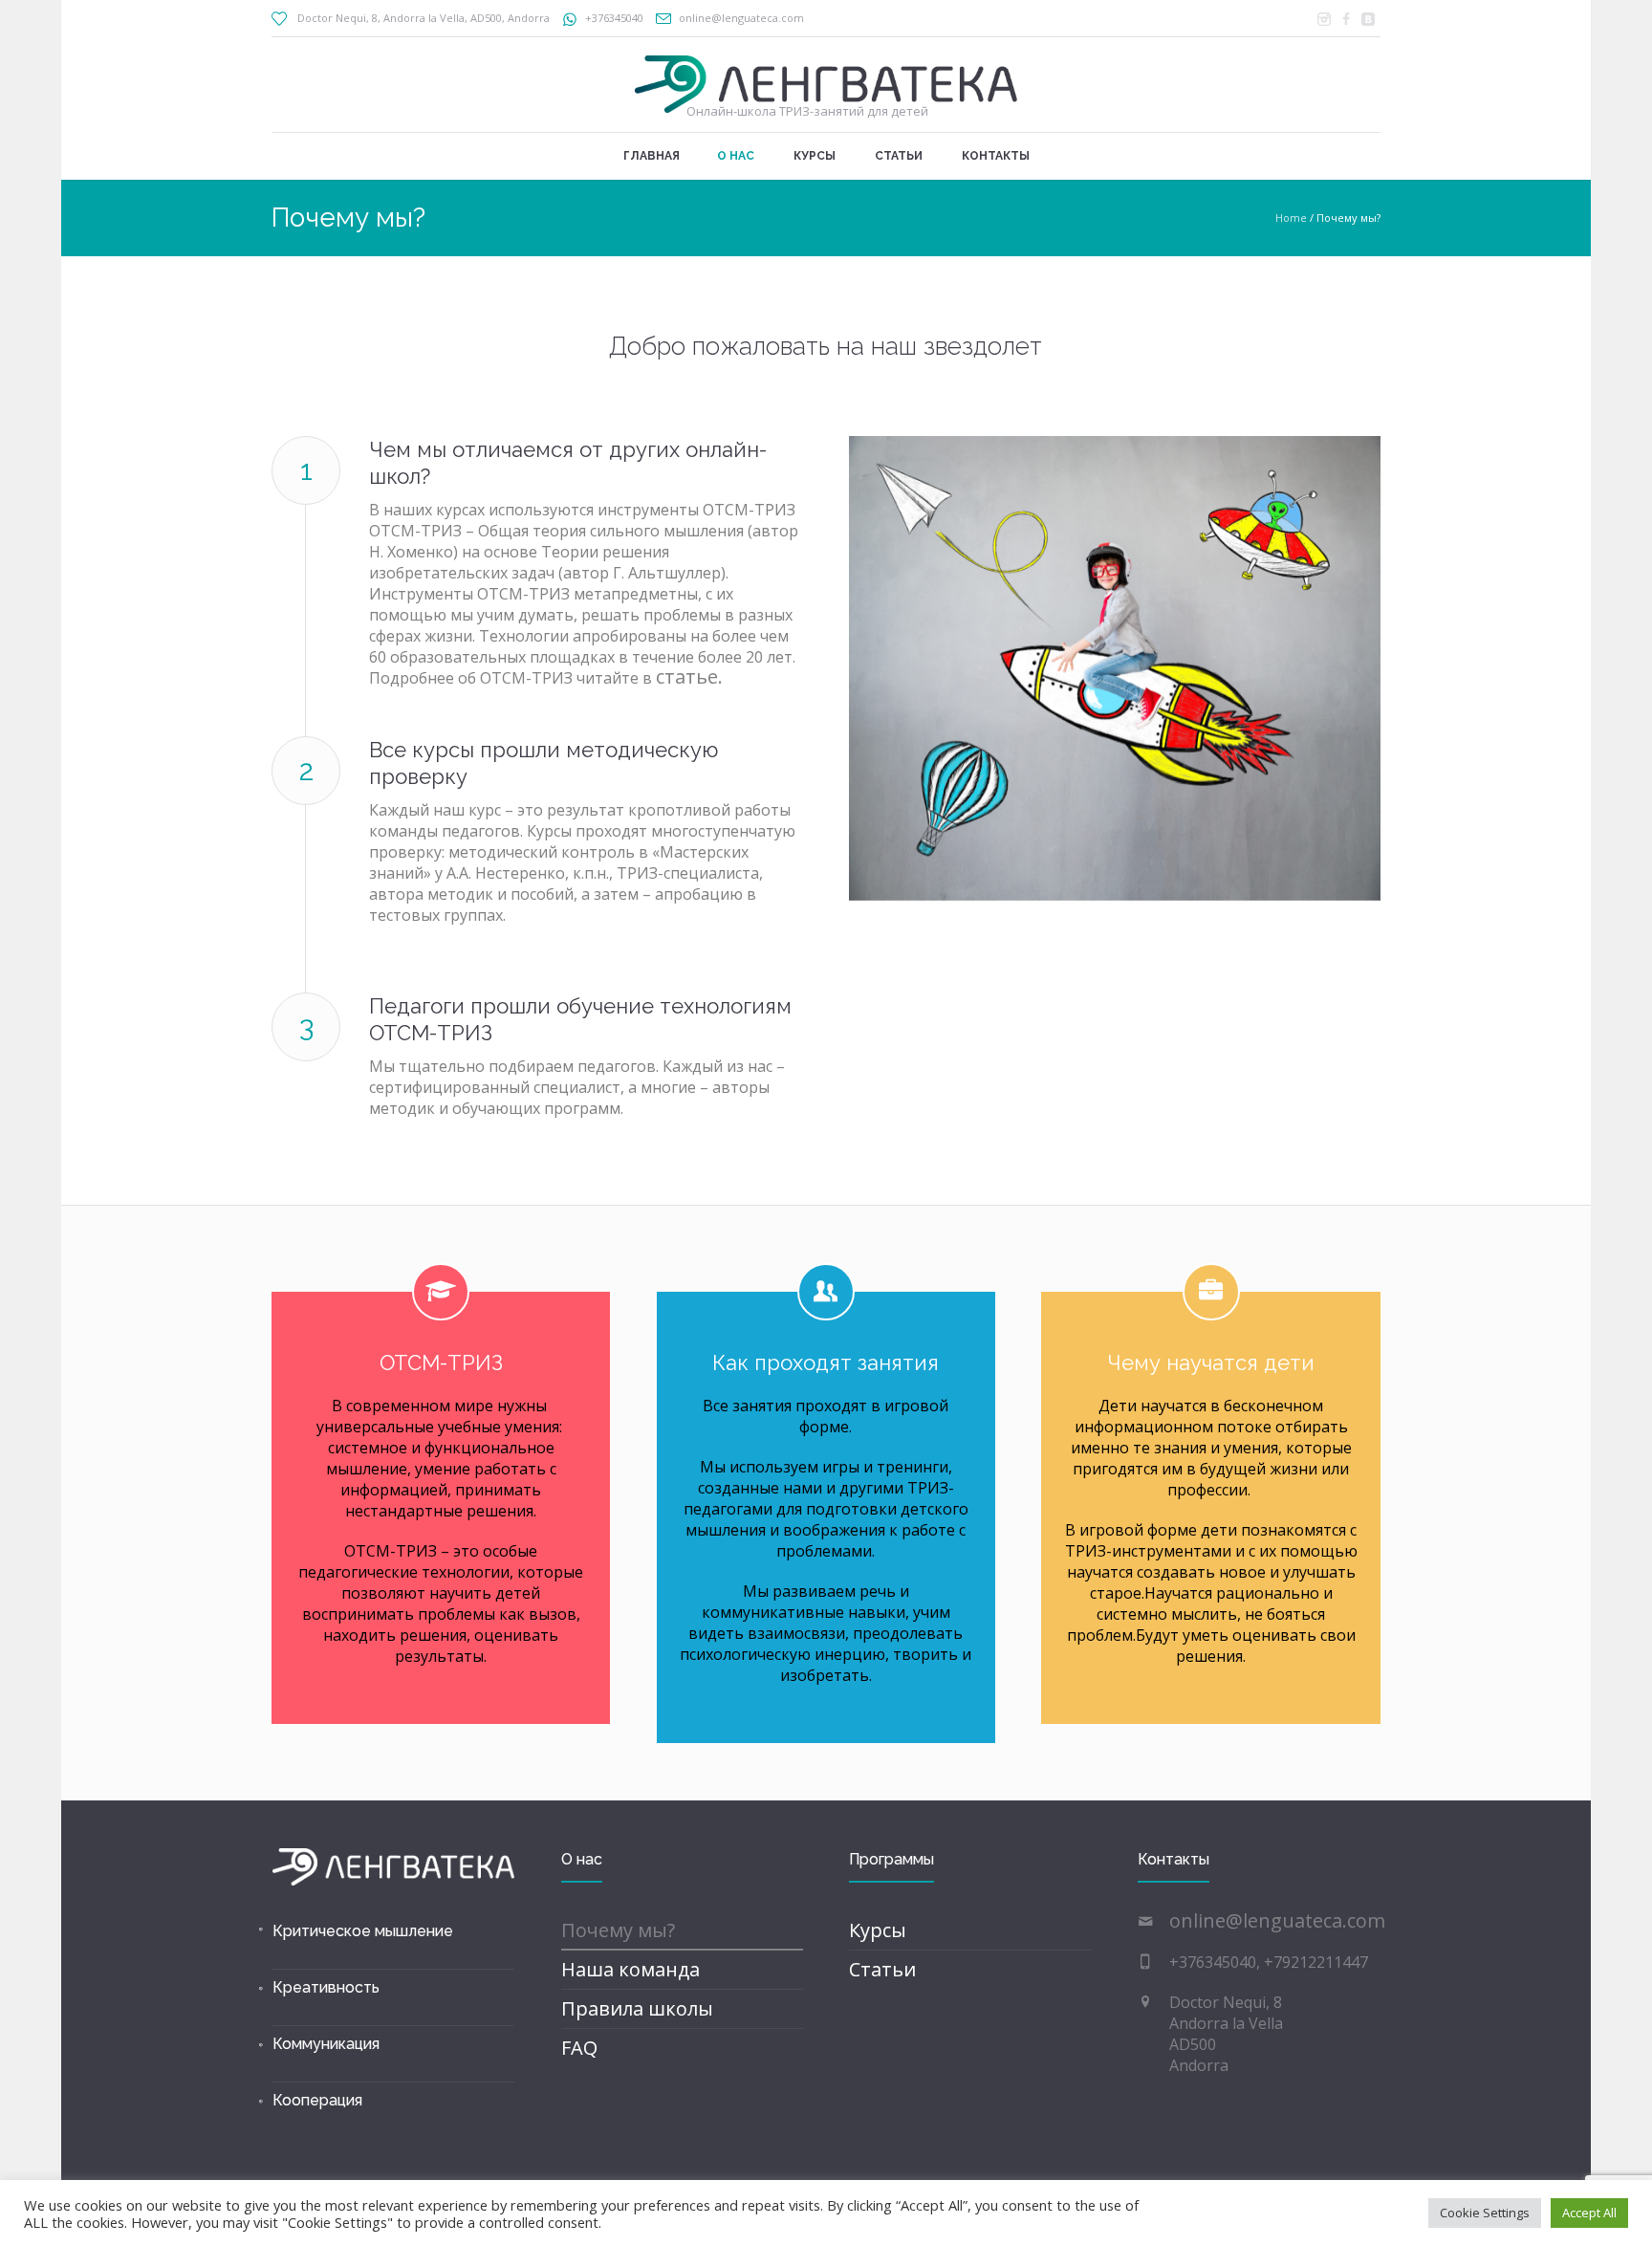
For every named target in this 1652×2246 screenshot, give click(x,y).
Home (1291, 218)
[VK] (1368, 19)
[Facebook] (1346, 19)
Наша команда (630, 1969)
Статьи (882, 1969)
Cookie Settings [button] (1485, 2213)
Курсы (878, 1930)
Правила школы (637, 2008)
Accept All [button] (1589, 2213)
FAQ (579, 2048)
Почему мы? (618, 1930)
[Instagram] (1324, 19)
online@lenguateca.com (741, 18)
